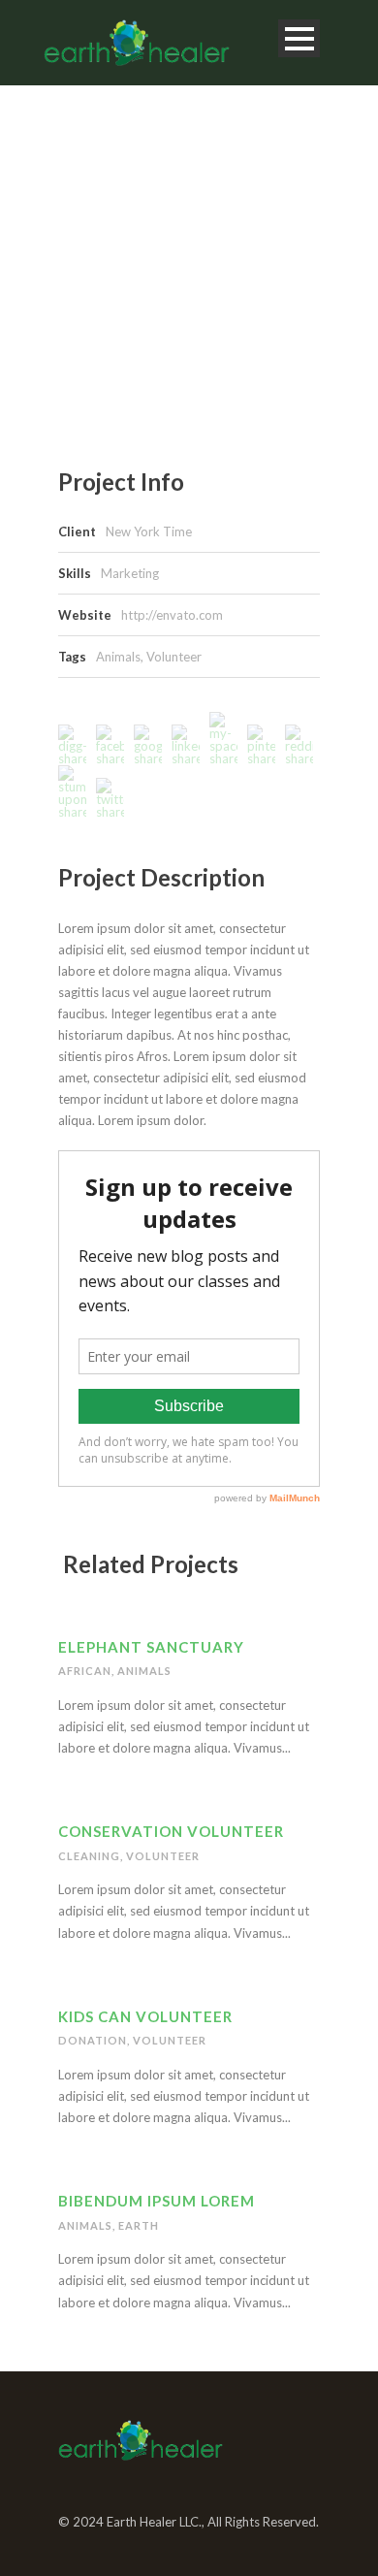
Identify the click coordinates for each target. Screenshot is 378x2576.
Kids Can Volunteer (145, 2016)
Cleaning (89, 1856)
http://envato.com (172, 615)
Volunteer (174, 657)
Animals (118, 657)
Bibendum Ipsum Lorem (157, 2201)
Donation (93, 2040)
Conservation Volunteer (171, 1831)
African (85, 1671)
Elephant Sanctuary (151, 1647)
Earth (139, 2225)
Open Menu (299, 38)
